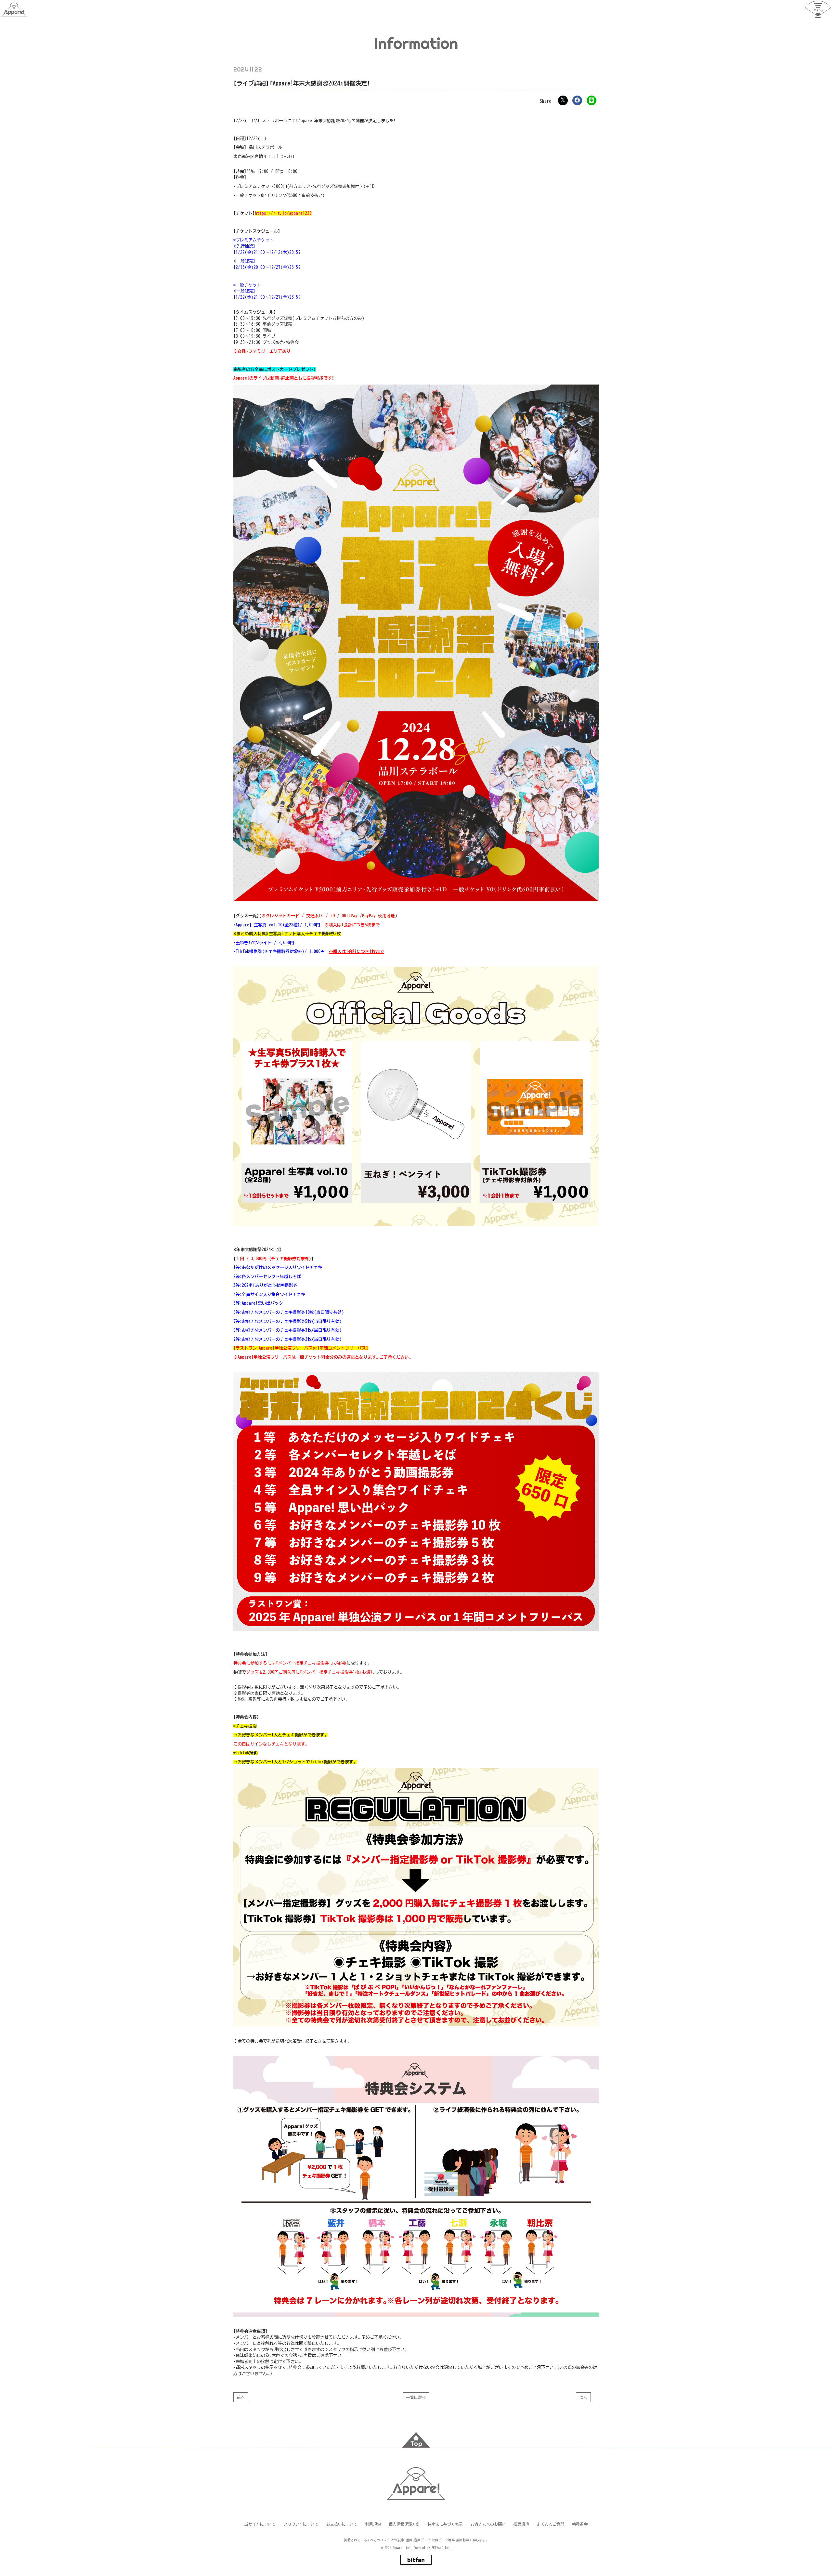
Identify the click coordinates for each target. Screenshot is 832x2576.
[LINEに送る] (591, 100)
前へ (241, 2397)
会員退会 (580, 2524)
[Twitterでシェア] (563, 100)
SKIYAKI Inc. (441, 2548)
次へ (583, 2397)
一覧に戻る (416, 2397)
